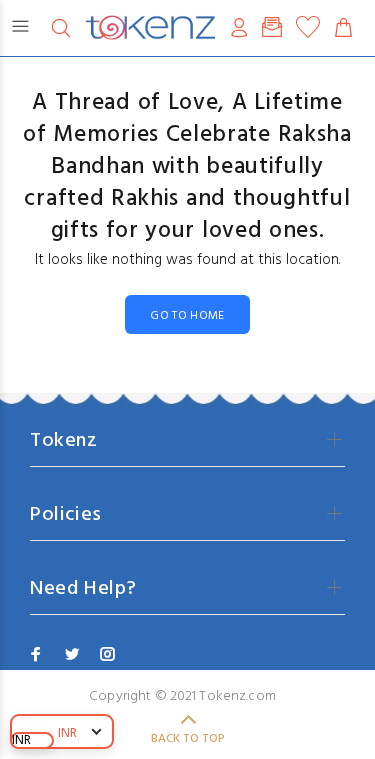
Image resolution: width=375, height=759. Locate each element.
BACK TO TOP (188, 739)
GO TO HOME (187, 316)
